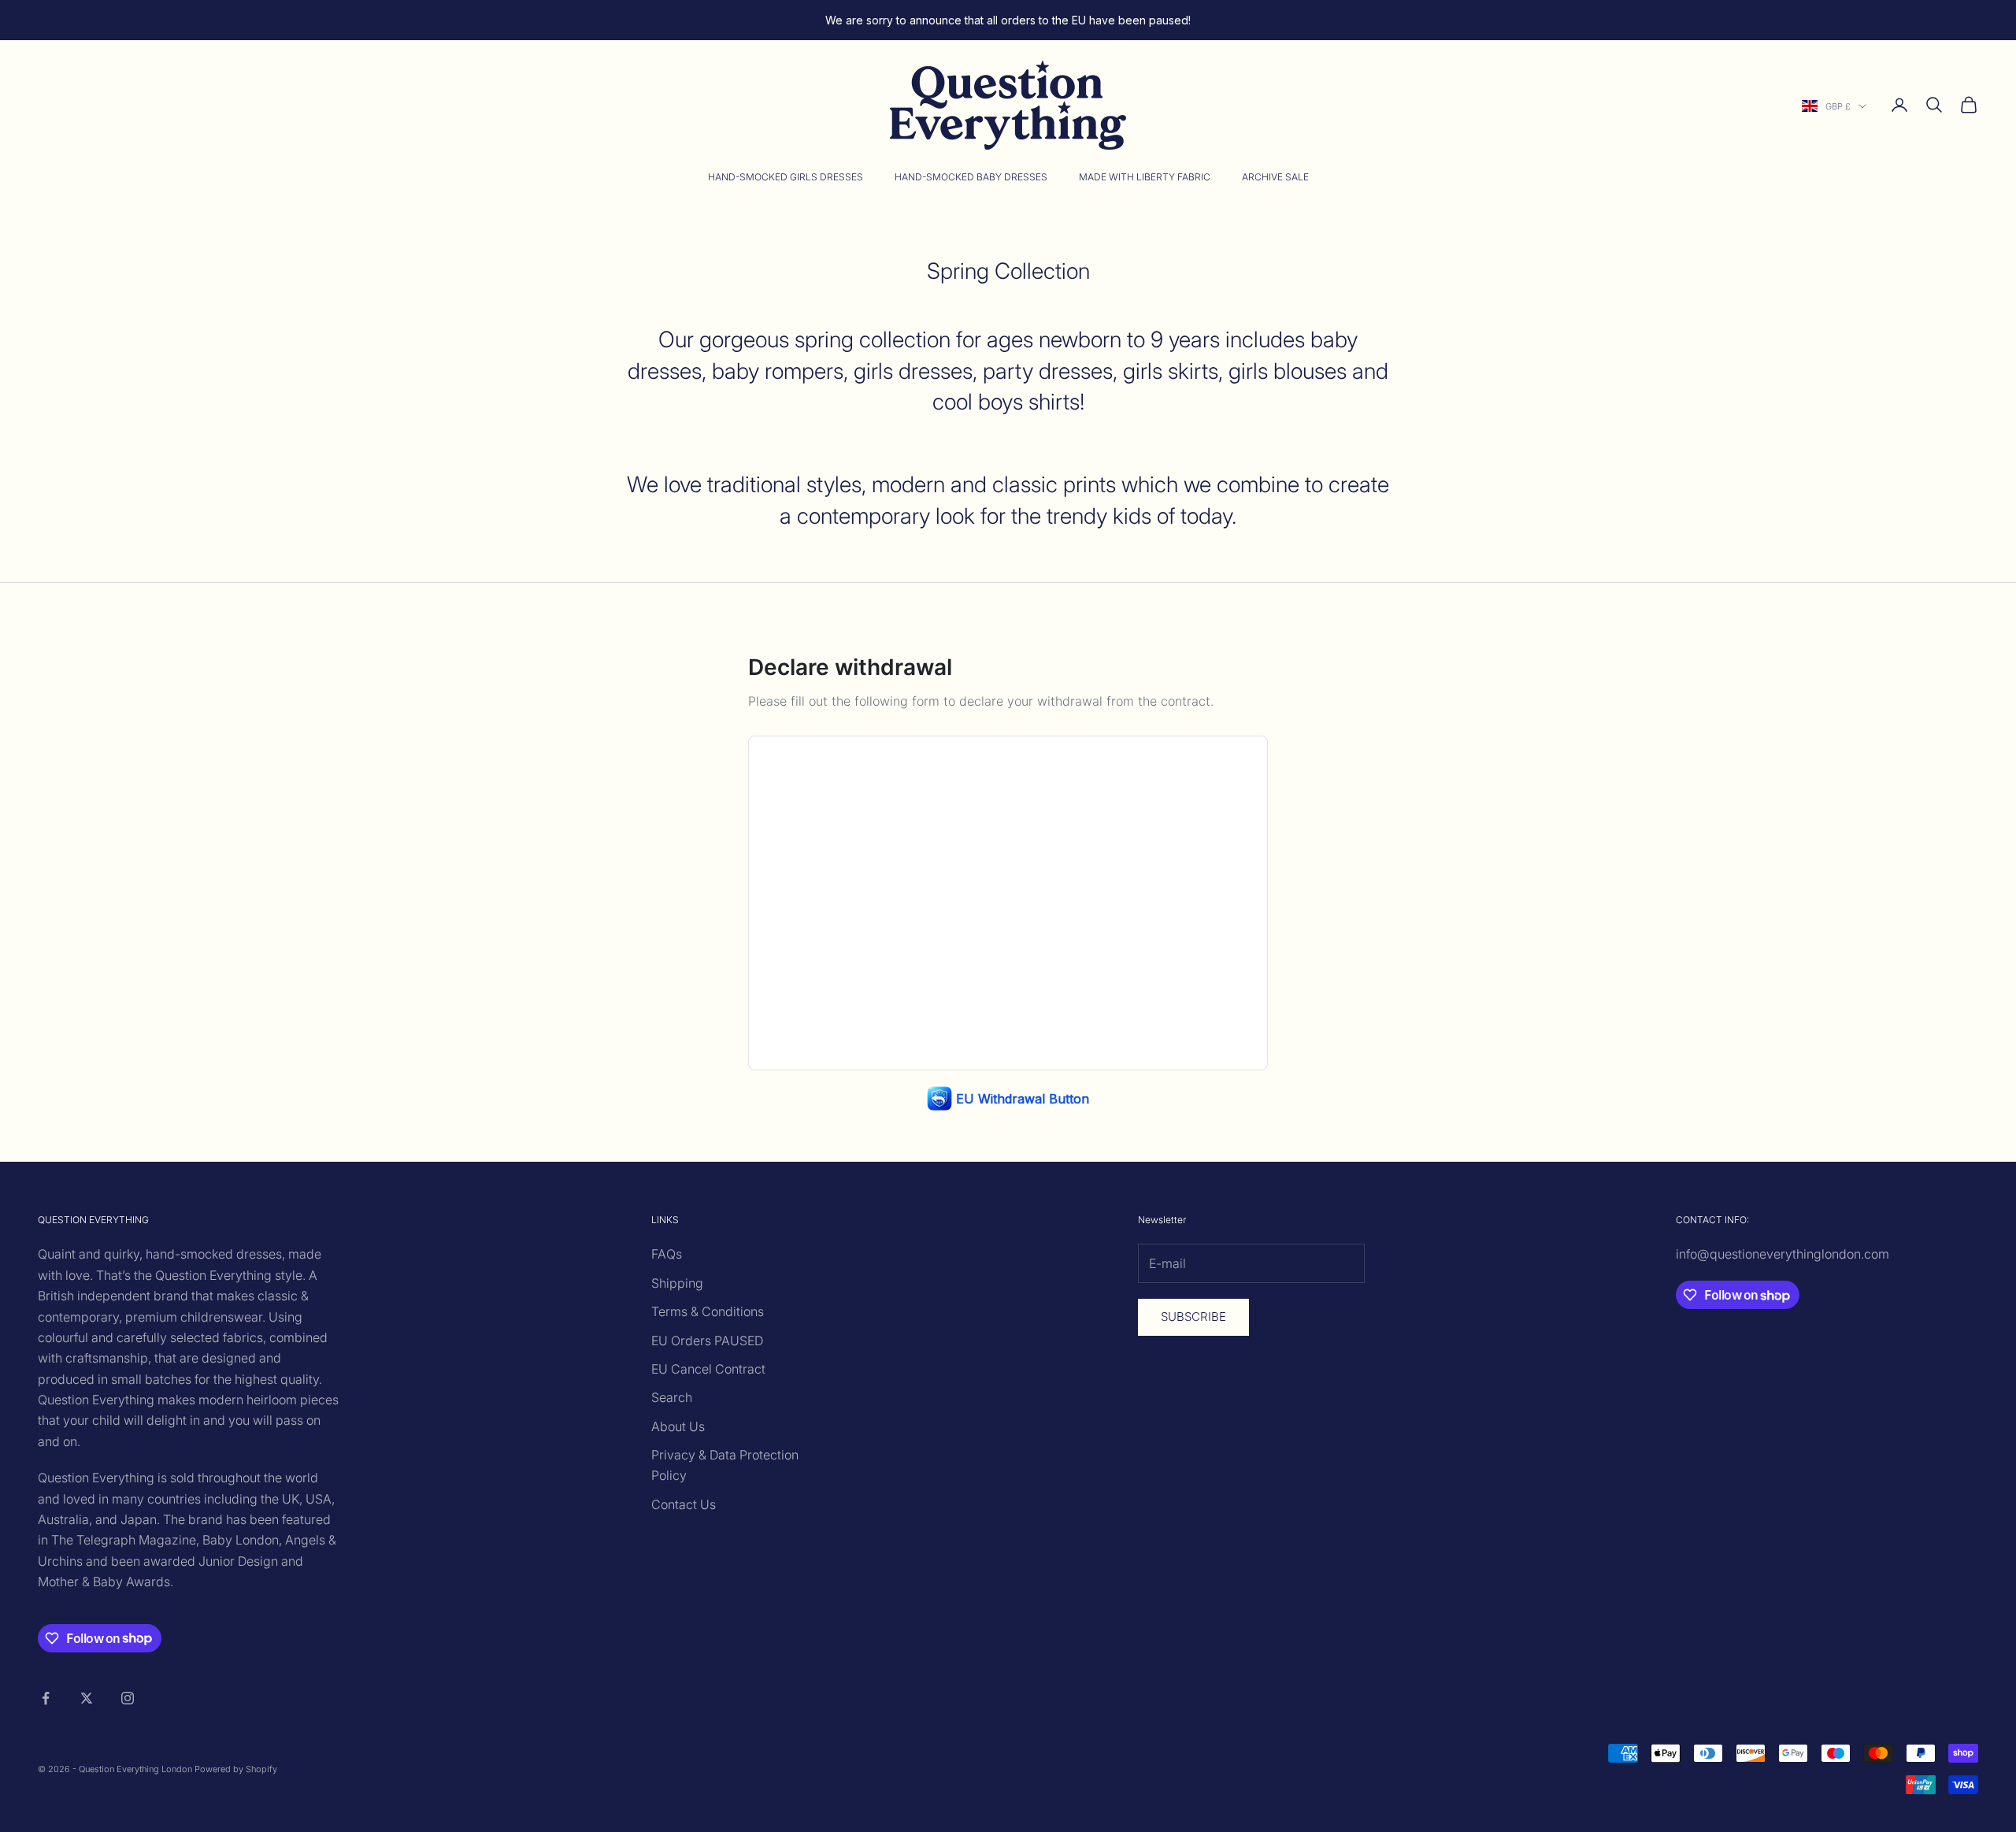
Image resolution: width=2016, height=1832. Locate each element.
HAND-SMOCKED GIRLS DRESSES (786, 177)
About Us (678, 1426)
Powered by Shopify (236, 1769)
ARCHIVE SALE (1275, 177)
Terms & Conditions (708, 1311)
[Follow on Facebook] (46, 1698)
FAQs (667, 1254)
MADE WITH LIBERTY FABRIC (1145, 177)
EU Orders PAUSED (707, 1341)
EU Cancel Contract (708, 1369)
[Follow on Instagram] (128, 1698)
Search (672, 1397)
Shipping (677, 1283)
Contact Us (684, 1504)
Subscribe (1193, 1317)
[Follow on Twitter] (87, 1698)
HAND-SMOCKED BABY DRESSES (971, 177)
